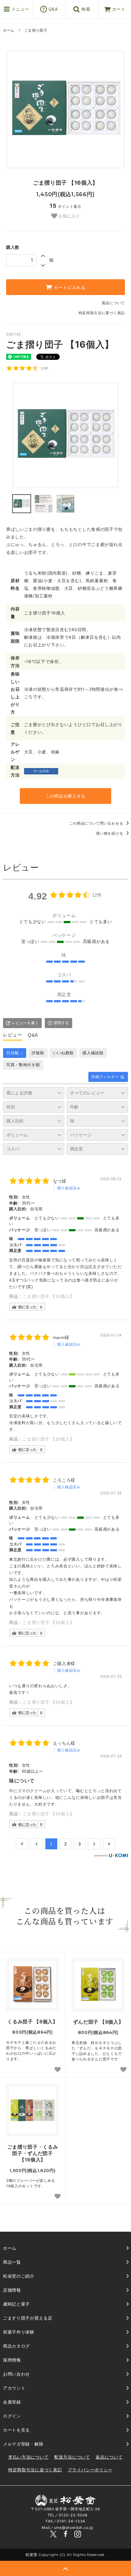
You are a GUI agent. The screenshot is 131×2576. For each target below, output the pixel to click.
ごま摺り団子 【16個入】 (48, 1296)
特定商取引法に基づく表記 (102, 313)
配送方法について (72, 2457)
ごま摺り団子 (36, 30)
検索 (85, 9)
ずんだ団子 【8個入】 (98, 2022)
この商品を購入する (65, 796)
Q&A (52, 9)
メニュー (20, 9)
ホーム (9, 30)
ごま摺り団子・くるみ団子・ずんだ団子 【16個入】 (33, 2153)
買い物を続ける (110, 833)
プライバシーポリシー (90, 2470)
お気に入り (69, 216)
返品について (113, 303)
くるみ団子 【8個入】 (33, 2022)
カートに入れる (69, 287)
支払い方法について (28, 2457)
